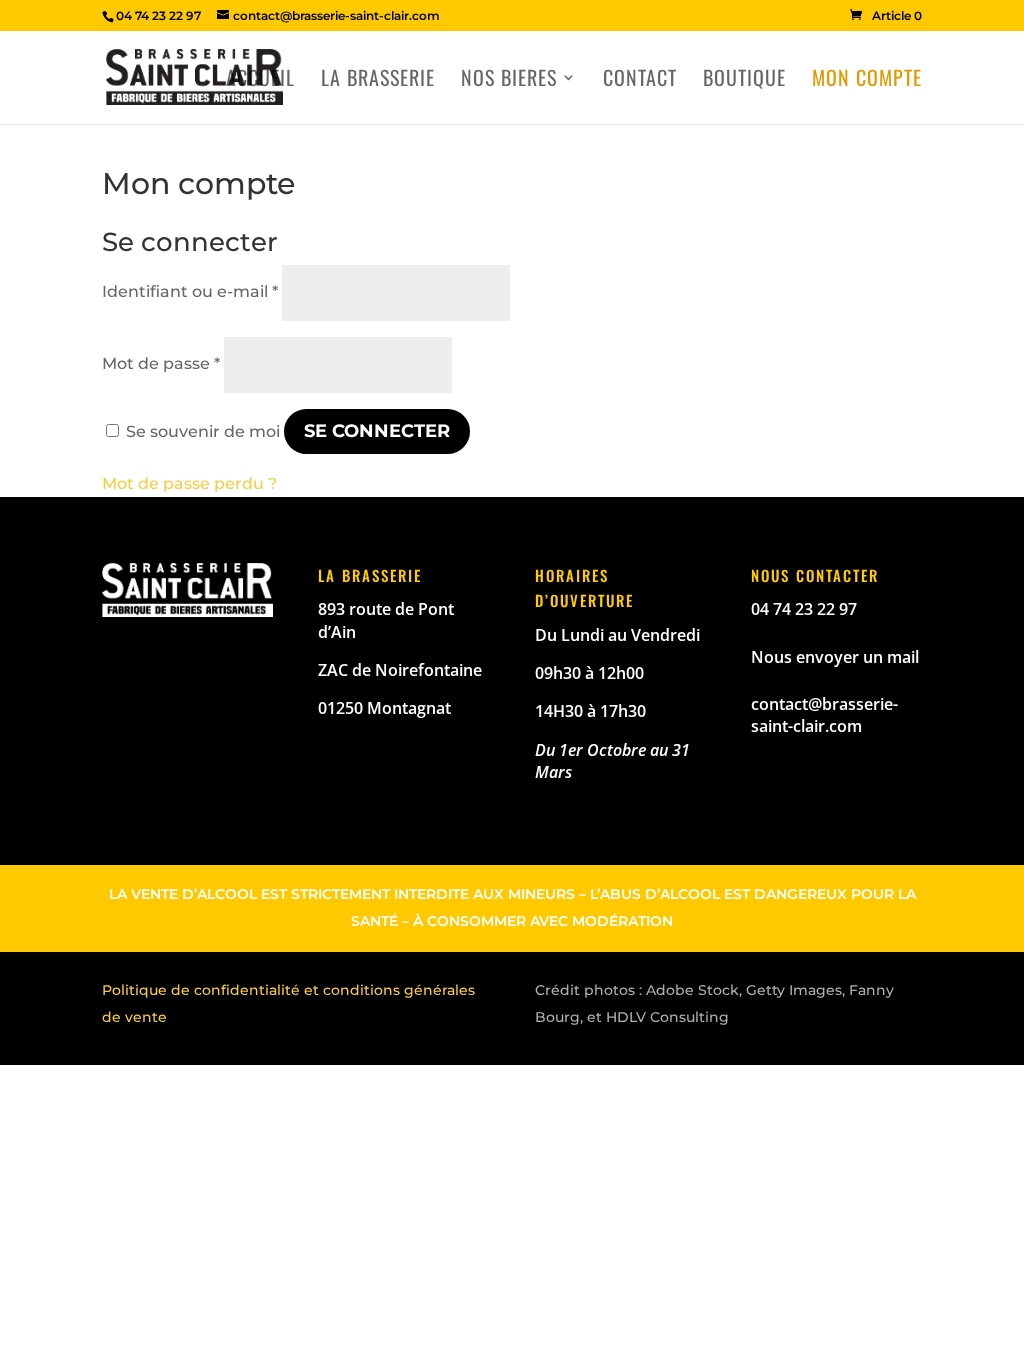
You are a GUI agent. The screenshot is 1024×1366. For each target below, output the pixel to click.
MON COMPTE (867, 81)
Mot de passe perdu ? (189, 483)
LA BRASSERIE (378, 81)
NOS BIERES (509, 81)
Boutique (744, 81)
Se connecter (377, 431)
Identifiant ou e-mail (190, 291)
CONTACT (640, 81)
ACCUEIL (260, 81)
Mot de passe (161, 363)
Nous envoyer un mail (835, 657)
